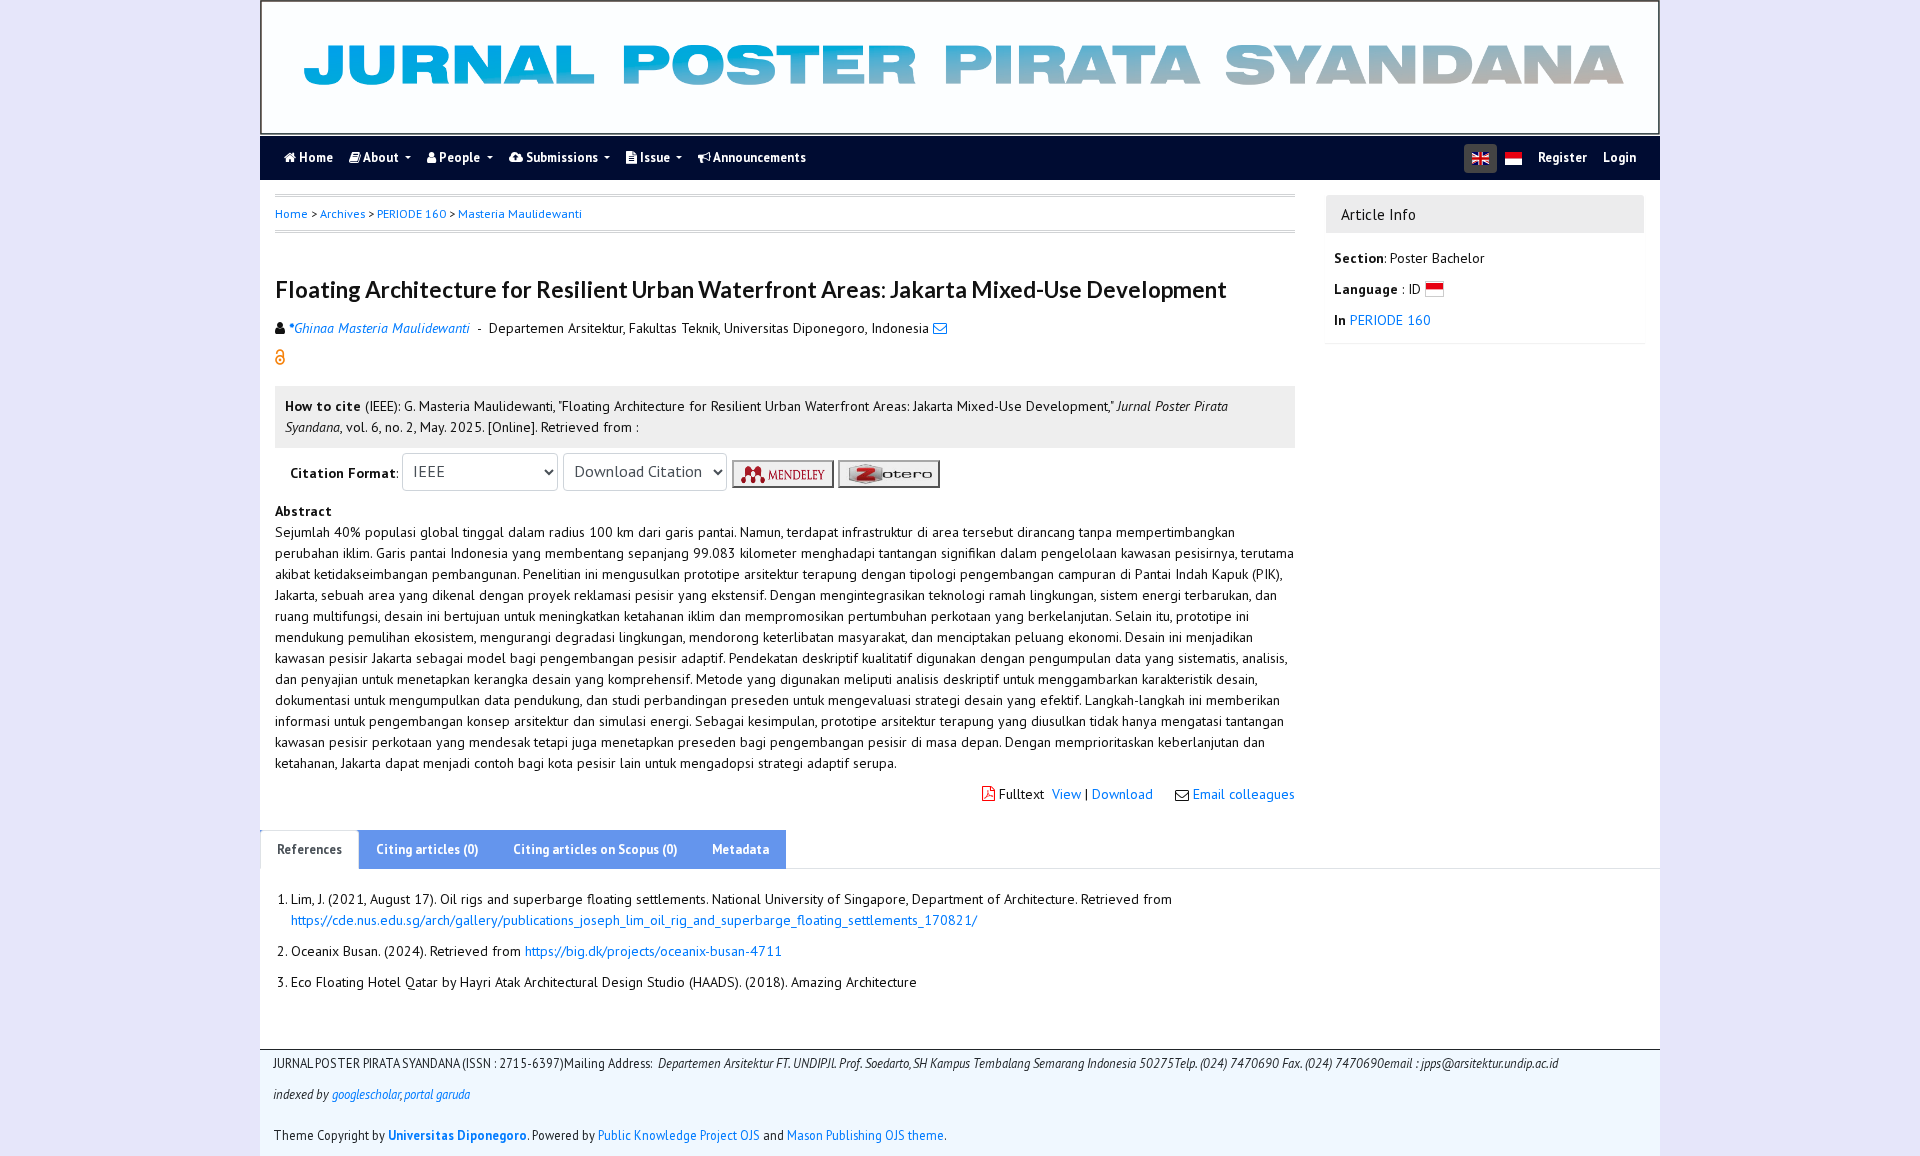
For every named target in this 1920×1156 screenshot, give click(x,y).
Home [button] (291, 213)
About (381, 157)
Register (1562, 157)
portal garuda (437, 1094)
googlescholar (364, 1094)
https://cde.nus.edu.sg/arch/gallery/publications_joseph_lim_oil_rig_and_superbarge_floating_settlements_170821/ (634, 920)
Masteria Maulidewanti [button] (520, 213)
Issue (655, 157)
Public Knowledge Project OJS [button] (679, 1135)
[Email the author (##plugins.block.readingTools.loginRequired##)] (940, 328)
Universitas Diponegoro (457, 1135)
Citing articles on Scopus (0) (595, 849)
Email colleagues (1244, 794)
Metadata (740, 849)
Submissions (562, 157)
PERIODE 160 (411, 213)
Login (1619, 157)
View (1066, 794)
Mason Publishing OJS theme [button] (865, 1135)
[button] (280, 355)
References (309, 849)
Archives (342, 213)
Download (1122, 794)
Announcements (758, 157)
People (459, 157)
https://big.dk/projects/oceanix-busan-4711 (653, 951)
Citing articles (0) (427, 849)
